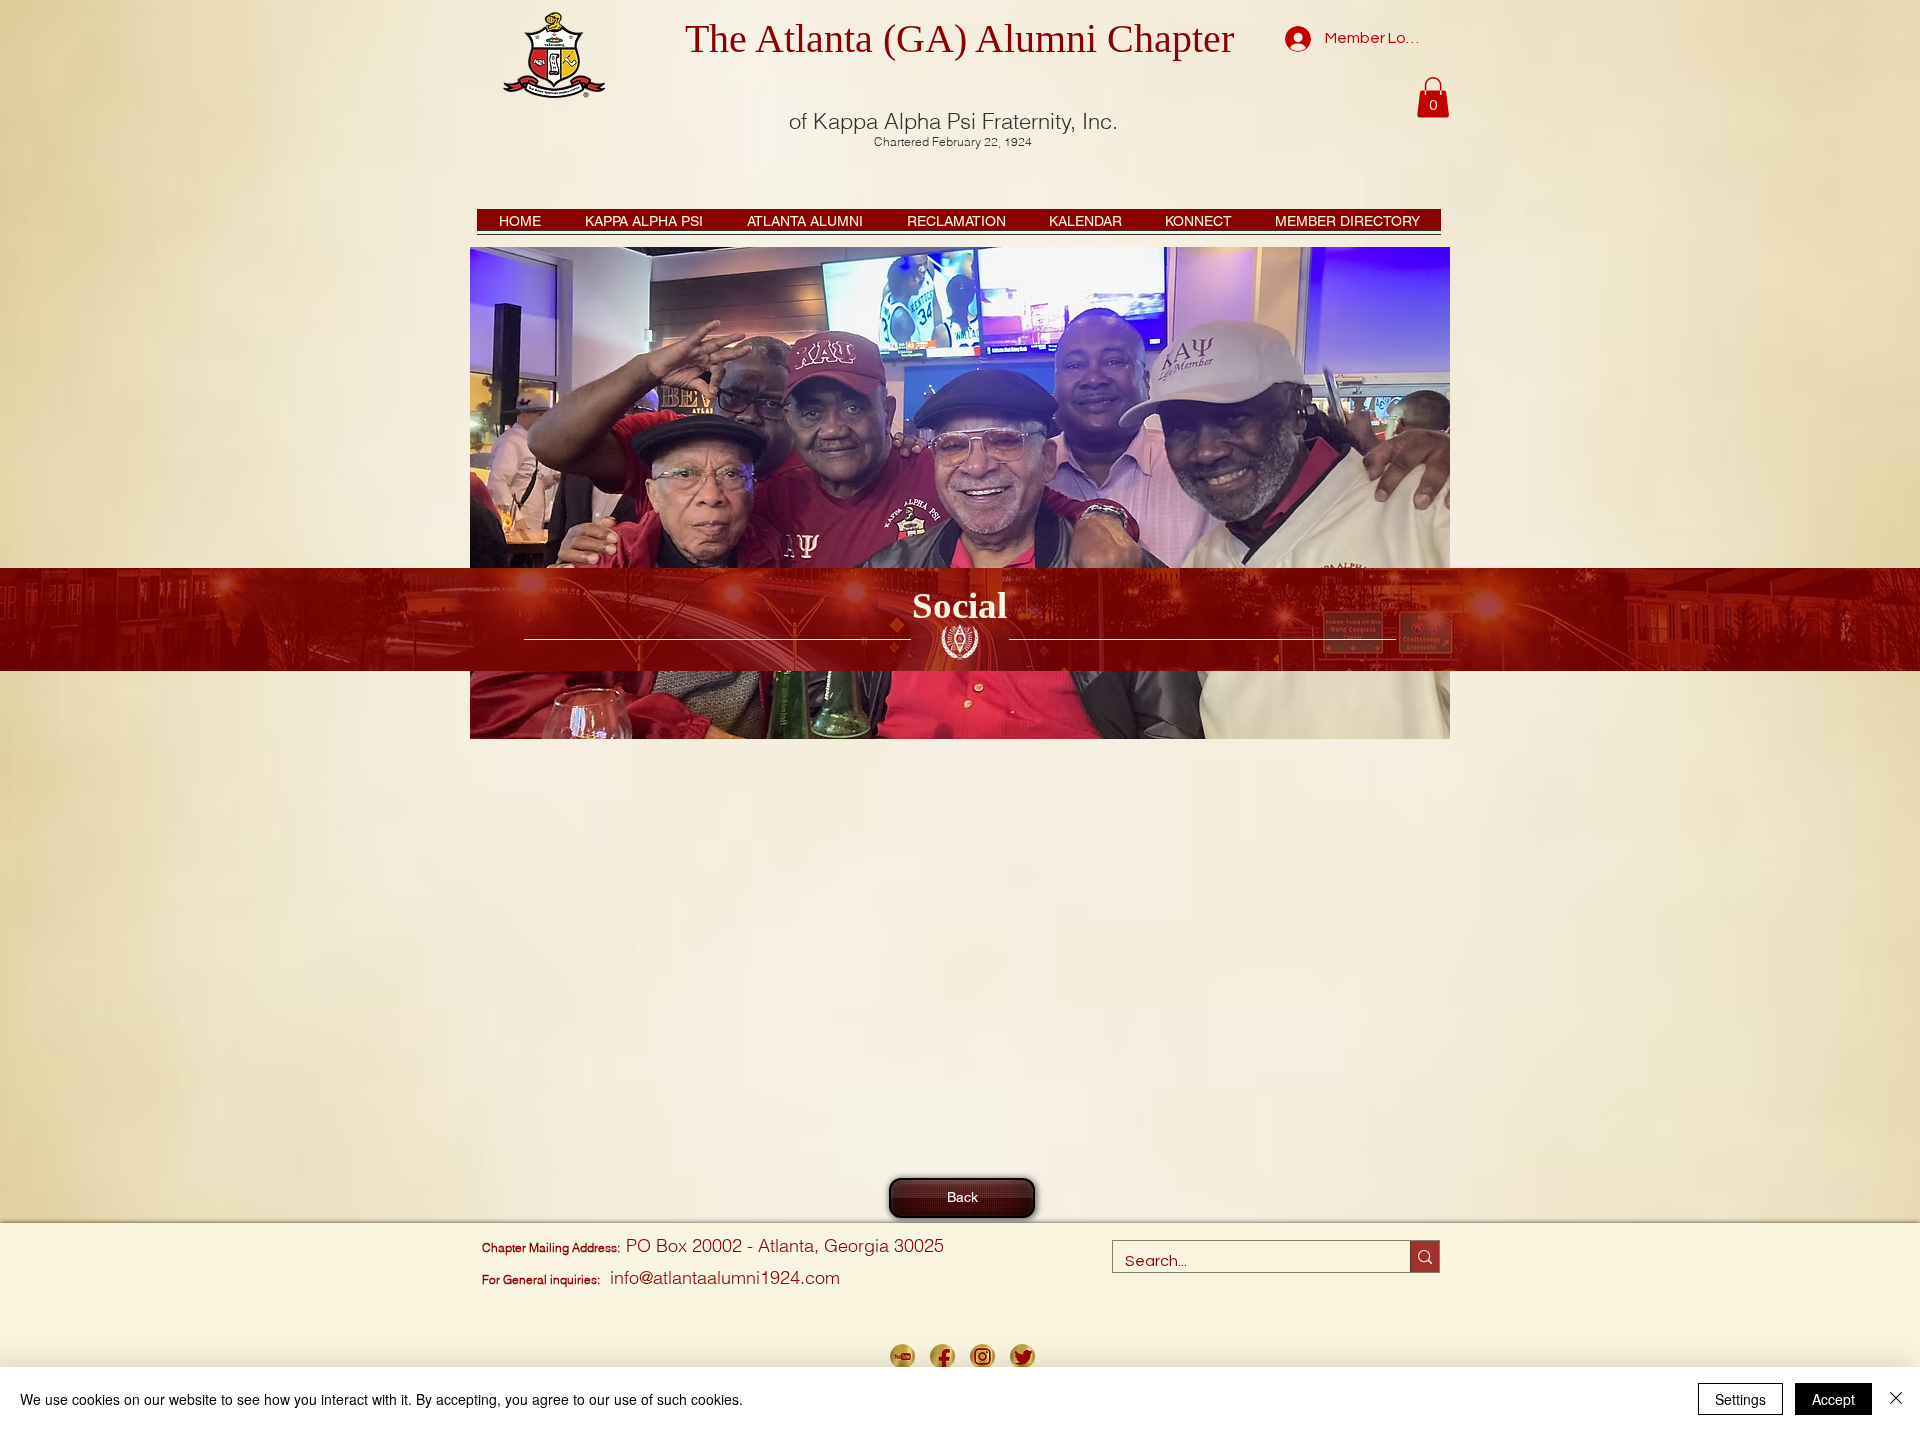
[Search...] (1424, 1256)
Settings (1740, 1399)
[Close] (1896, 1399)
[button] (1433, 97)
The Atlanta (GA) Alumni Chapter (959, 38)
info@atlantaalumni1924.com (725, 1277)
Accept (1833, 1399)
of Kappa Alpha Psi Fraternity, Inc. (953, 121)
